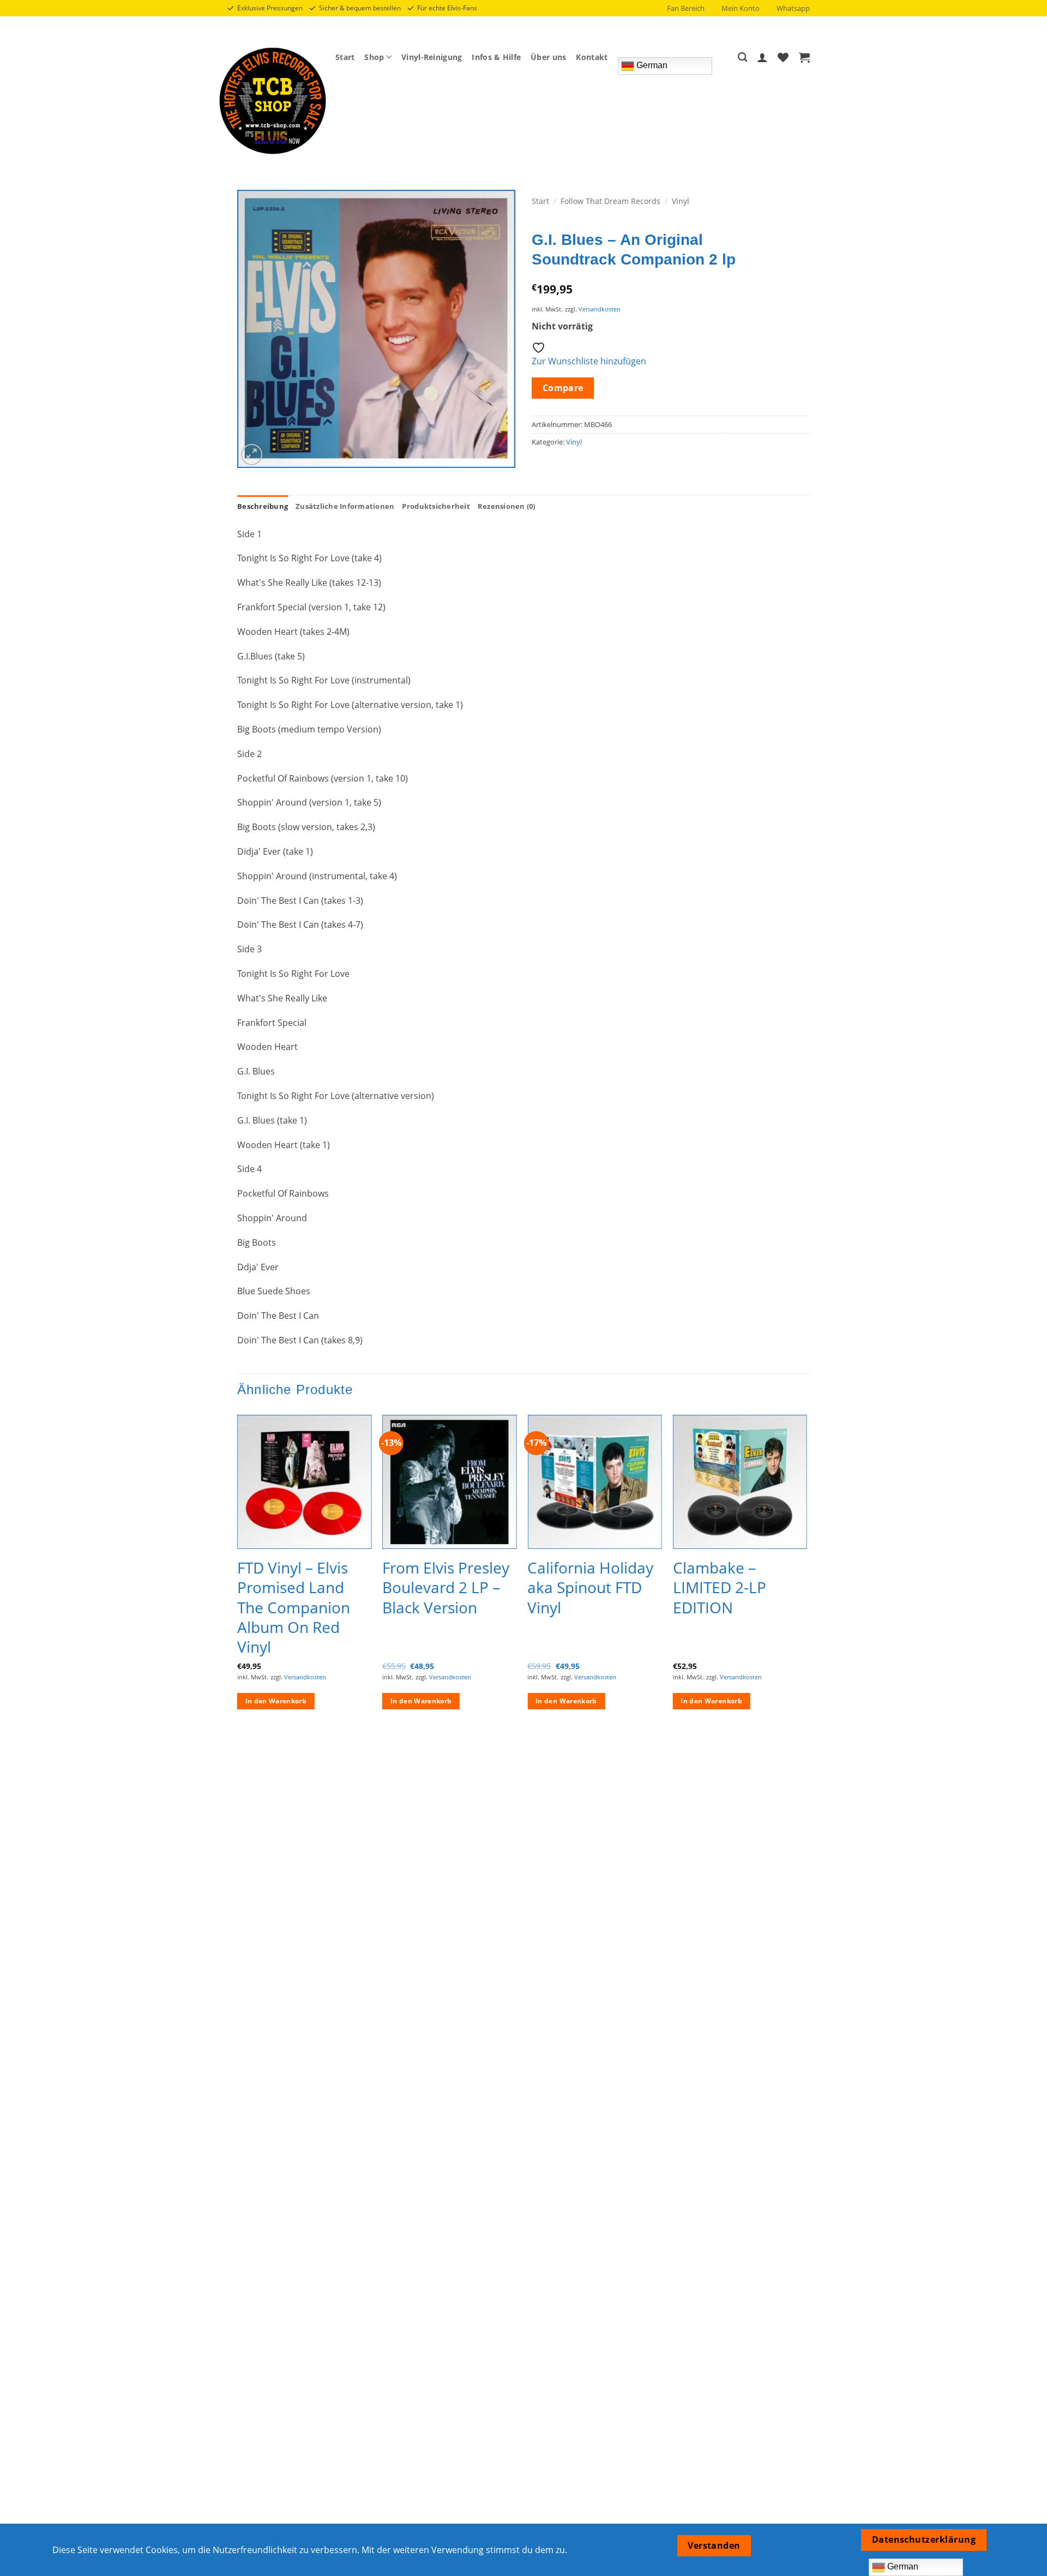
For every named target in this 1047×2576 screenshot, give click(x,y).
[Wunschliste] (783, 57)
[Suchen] (742, 58)
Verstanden (714, 2545)
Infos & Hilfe (496, 57)
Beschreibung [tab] (263, 506)
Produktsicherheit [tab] (436, 506)
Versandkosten (600, 309)
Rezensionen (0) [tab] (507, 506)
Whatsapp (793, 8)
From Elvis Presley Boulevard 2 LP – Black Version (446, 1587)
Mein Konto (741, 8)
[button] (804, 57)
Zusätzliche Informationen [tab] (345, 506)
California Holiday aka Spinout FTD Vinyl (590, 1587)
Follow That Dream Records (610, 201)
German (651, 65)
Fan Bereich (686, 8)
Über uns (548, 57)
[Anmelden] (762, 57)
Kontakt (592, 57)
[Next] (807, 1572)
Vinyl (681, 201)
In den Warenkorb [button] (276, 1701)
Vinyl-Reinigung (432, 57)
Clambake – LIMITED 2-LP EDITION (720, 1587)
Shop (374, 57)
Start (345, 57)
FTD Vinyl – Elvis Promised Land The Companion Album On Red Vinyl (294, 1607)
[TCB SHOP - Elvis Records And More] (273, 101)
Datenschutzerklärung (924, 2539)
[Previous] (238, 1572)
